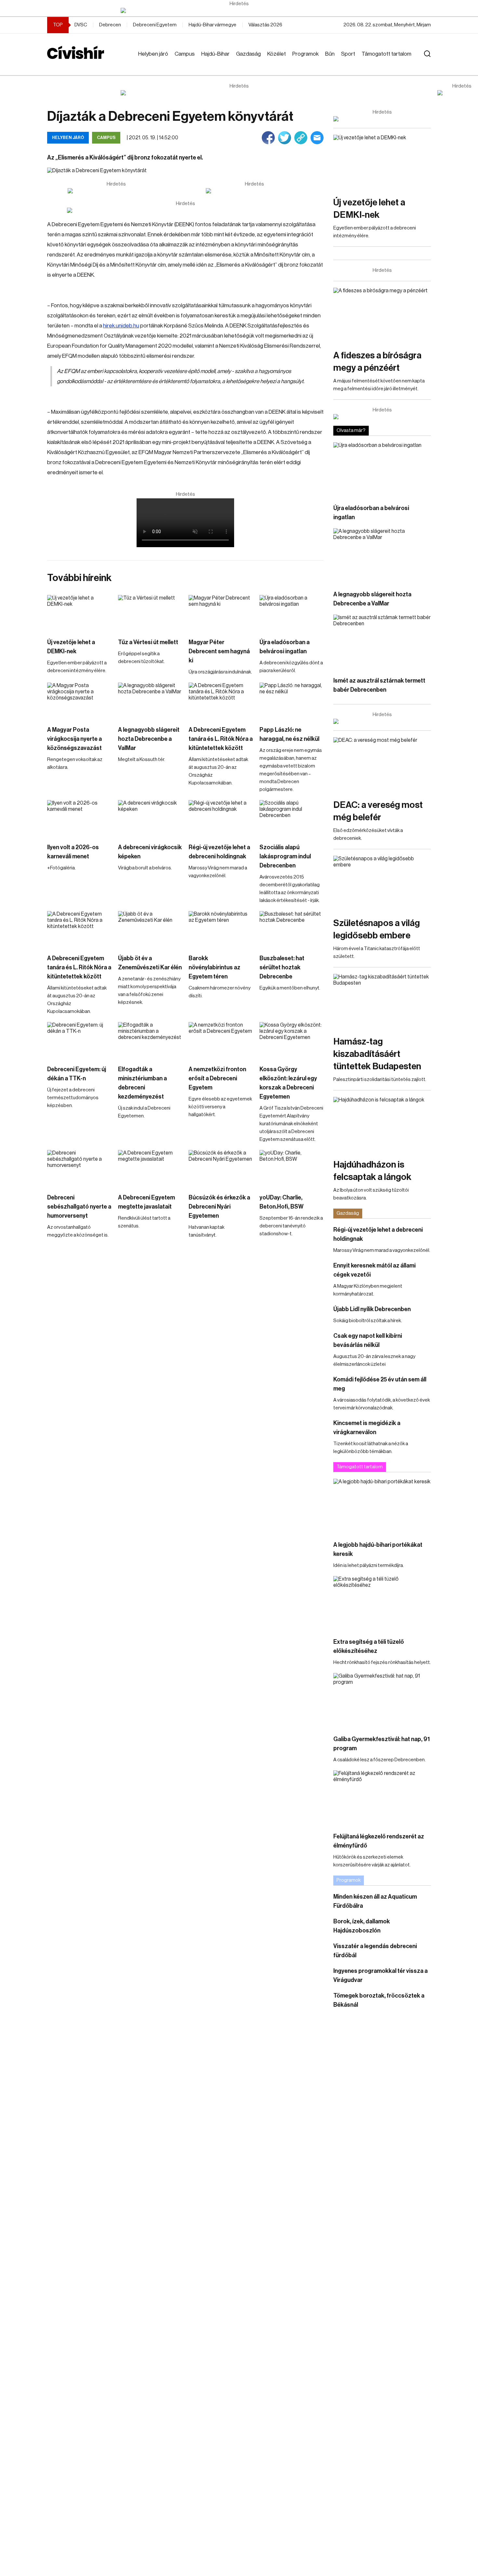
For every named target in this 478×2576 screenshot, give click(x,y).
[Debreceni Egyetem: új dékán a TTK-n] (79, 1040)
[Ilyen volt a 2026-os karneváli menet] (79, 818)
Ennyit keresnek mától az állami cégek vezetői (374, 1270)
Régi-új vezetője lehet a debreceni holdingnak (219, 852)
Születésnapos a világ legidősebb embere (377, 929)
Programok (305, 54)
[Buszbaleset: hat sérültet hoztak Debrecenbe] (292, 929)
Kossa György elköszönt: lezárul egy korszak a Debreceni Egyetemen (288, 1083)
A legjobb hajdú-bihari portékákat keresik (378, 1549)
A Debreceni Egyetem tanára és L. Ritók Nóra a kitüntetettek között (221, 739)
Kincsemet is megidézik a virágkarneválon (367, 1428)
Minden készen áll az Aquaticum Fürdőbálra (375, 1901)
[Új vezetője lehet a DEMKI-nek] (79, 613)
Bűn (330, 54)
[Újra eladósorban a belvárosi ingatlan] (292, 613)
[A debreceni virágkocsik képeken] (150, 818)
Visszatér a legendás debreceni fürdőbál (375, 1951)
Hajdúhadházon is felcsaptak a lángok (372, 1171)
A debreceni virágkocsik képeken (150, 852)
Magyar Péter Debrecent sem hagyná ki (219, 651)
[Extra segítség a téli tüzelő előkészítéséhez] (382, 1604)
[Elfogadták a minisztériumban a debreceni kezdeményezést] (150, 1040)
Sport (348, 54)
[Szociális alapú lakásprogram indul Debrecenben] (292, 818)
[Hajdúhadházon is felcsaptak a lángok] (382, 1124)
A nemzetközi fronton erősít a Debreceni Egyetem (217, 1078)
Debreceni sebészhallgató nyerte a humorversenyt (79, 1207)
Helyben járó (153, 54)
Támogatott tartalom (386, 54)
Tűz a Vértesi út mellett (148, 642)
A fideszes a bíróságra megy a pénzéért (377, 362)
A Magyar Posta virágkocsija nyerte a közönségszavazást (74, 739)
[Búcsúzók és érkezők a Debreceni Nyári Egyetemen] (221, 1168)
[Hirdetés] (239, 10)
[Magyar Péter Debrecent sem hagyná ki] (221, 613)
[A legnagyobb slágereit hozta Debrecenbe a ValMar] (150, 701)
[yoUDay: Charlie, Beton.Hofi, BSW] (292, 1168)
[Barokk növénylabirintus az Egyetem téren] (221, 929)
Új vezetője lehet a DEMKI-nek (71, 647)
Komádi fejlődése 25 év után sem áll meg (380, 1384)
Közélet (277, 54)
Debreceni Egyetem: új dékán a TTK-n (77, 1074)
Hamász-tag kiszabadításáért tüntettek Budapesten (377, 1054)
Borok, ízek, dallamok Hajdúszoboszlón (362, 1926)
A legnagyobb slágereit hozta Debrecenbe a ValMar (149, 739)
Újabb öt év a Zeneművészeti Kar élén (150, 963)
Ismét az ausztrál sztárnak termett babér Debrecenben (379, 685)
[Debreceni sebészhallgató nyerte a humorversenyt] (79, 1168)
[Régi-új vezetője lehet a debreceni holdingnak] (221, 818)
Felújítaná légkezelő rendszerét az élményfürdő (379, 1841)
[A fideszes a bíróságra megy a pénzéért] (382, 315)
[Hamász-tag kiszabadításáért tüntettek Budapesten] (382, 1001)
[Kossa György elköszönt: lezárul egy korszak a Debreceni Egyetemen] (292, 1040)
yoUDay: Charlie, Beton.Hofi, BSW (281, 1202)
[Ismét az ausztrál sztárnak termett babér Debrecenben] (382, 642)
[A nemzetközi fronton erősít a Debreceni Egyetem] (221, 1040)
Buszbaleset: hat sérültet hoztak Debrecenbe (282, 967)
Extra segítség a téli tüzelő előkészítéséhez (369, 1646)
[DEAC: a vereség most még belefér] (382, 765)
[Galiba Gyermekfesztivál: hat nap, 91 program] (382, 1701)
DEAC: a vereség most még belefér (378, 811)
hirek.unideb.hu (121, 326)
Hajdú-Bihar (215, 54)
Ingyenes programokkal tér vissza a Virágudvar (380, 1975)
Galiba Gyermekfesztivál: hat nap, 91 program (382, 1744)
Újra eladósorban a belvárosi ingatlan (285, 647)
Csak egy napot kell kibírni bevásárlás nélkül (368, 1340)
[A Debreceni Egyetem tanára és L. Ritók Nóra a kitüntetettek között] (221, 701)
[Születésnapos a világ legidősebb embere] (382, 883)
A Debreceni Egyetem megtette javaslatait (146, 1202)
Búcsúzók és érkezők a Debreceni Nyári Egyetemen (219, 1207)
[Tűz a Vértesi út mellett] (150, 613)
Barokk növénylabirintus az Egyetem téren (214, 967)
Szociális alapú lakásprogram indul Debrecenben (285, 856)
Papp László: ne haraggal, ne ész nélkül (289, 734)
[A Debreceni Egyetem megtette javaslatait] (150, 1168)
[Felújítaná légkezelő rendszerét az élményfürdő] (382, 1798)
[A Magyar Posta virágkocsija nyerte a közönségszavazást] (79, 701)
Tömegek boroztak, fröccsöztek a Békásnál (379, 2000)
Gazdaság (248, 54)
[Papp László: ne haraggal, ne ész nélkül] (292, 701)
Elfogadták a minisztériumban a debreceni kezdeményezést (142, 1083)
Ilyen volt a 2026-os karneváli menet (73, 852)
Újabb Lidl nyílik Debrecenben (372, 1309)
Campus (185, 54)
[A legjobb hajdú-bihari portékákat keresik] (382, 1506)
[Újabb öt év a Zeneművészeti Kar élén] (150, 929)
